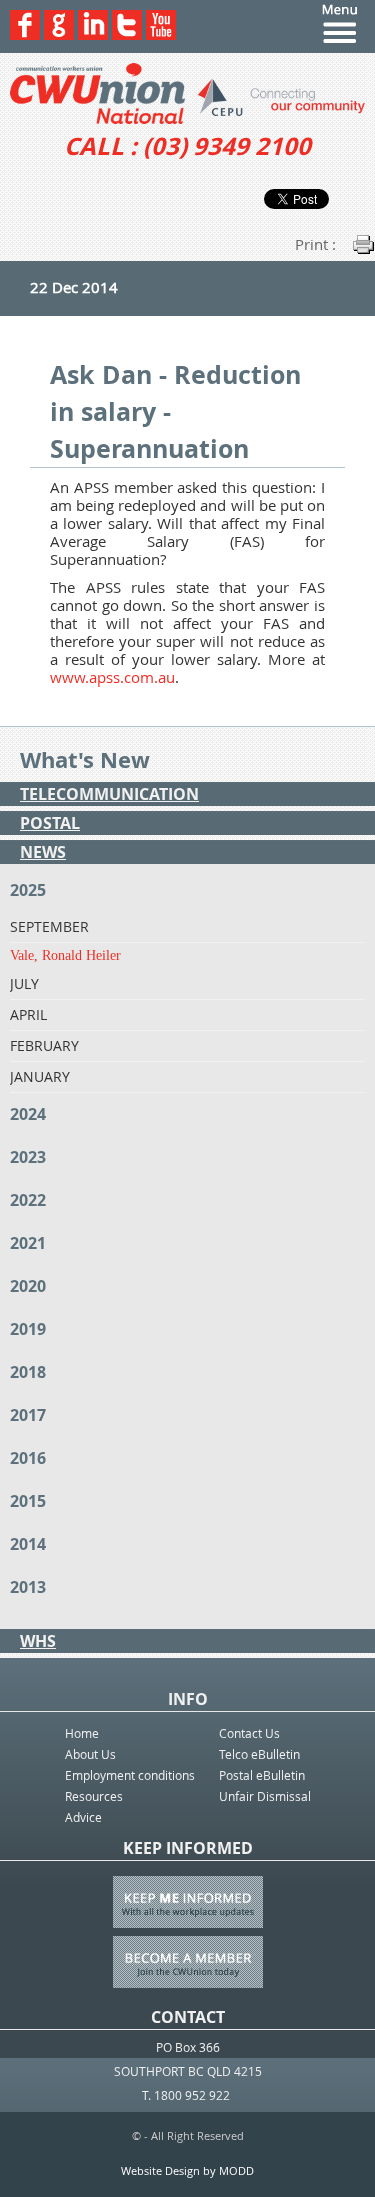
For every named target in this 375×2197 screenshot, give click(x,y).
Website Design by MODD (187, 2170)
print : (315, 244)
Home (82, 1733)
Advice (83, 1817)
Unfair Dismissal (265, 1796)
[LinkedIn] (93, 34)
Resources (94, 1796)
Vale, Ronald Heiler (65, 955)
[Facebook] (25, 34)
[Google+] (59, 34)
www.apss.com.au (112, 677)
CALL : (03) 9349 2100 (187, 146)
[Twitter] (127, 34)
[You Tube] (161, 34)
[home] (187, 93)
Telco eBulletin (259, 1754)
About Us (90, 1754)
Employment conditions (130, 1775)
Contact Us (249, 1733)
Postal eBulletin (262, 1775)
